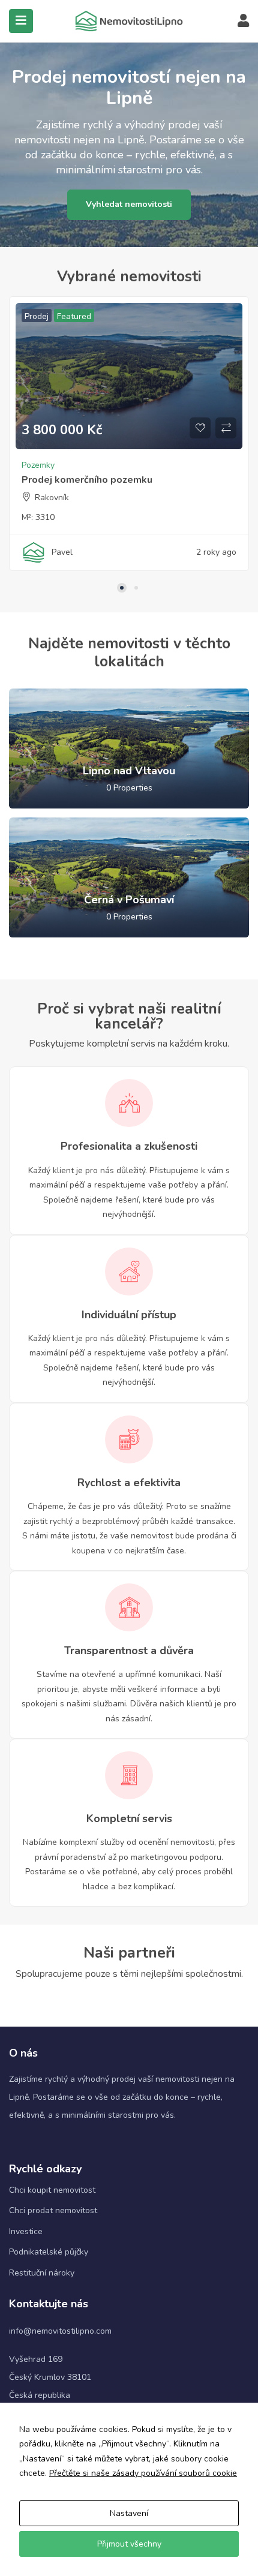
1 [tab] (122, 588)
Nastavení (129, 2513)
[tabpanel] (129, 440)
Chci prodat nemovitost (53, 2210)
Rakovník (52, 498)
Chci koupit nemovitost (52, 2190)
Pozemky (38, 465)
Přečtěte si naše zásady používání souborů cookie (143, 2473)
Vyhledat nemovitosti (129, 204)
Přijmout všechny (129, 2544)
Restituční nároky (42, 2273)
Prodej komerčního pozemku (87, 480)
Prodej (37, 316)
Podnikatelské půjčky (49, 2252)
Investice (26, 2231)
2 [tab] (136, 588)
